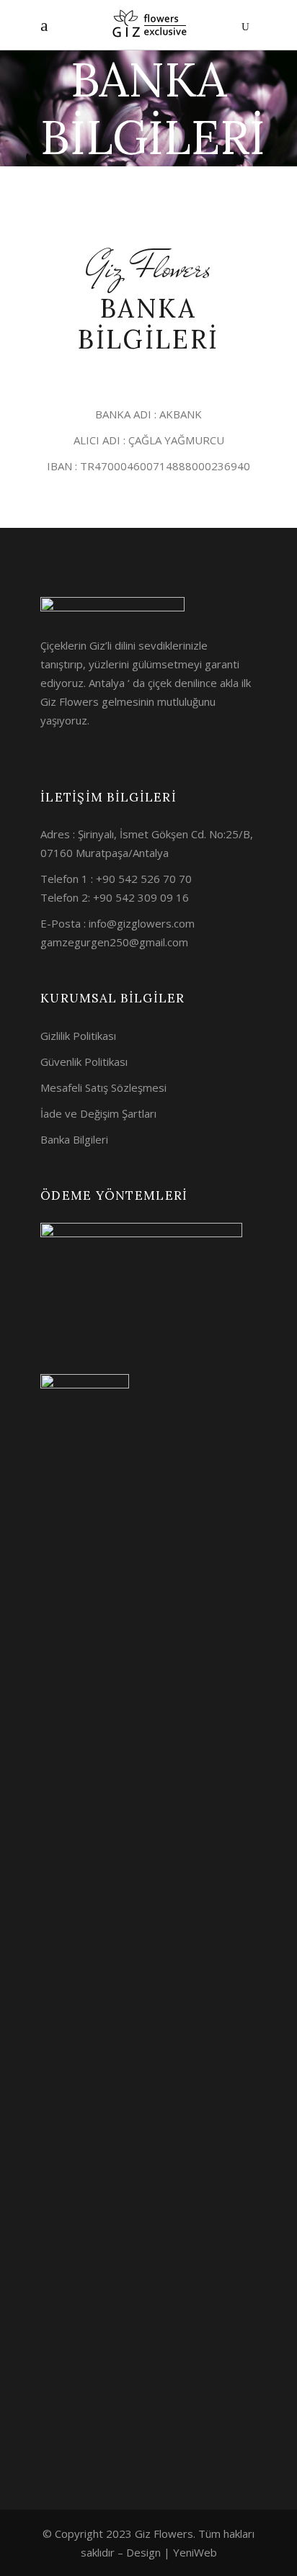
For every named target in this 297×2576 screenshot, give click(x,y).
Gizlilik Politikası (78, 1036)
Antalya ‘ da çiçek (130, 683)
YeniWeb (195, 2552)
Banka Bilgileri (74, 1139)
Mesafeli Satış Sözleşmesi (103, 1087)
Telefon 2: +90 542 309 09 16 (115, 897)
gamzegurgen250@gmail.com (114, 942)
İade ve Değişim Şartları (98, 1113)
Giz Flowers (70, 701)
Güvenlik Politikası (84, 1062)
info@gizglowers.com (142, 923)
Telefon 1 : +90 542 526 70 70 (116, 879)
